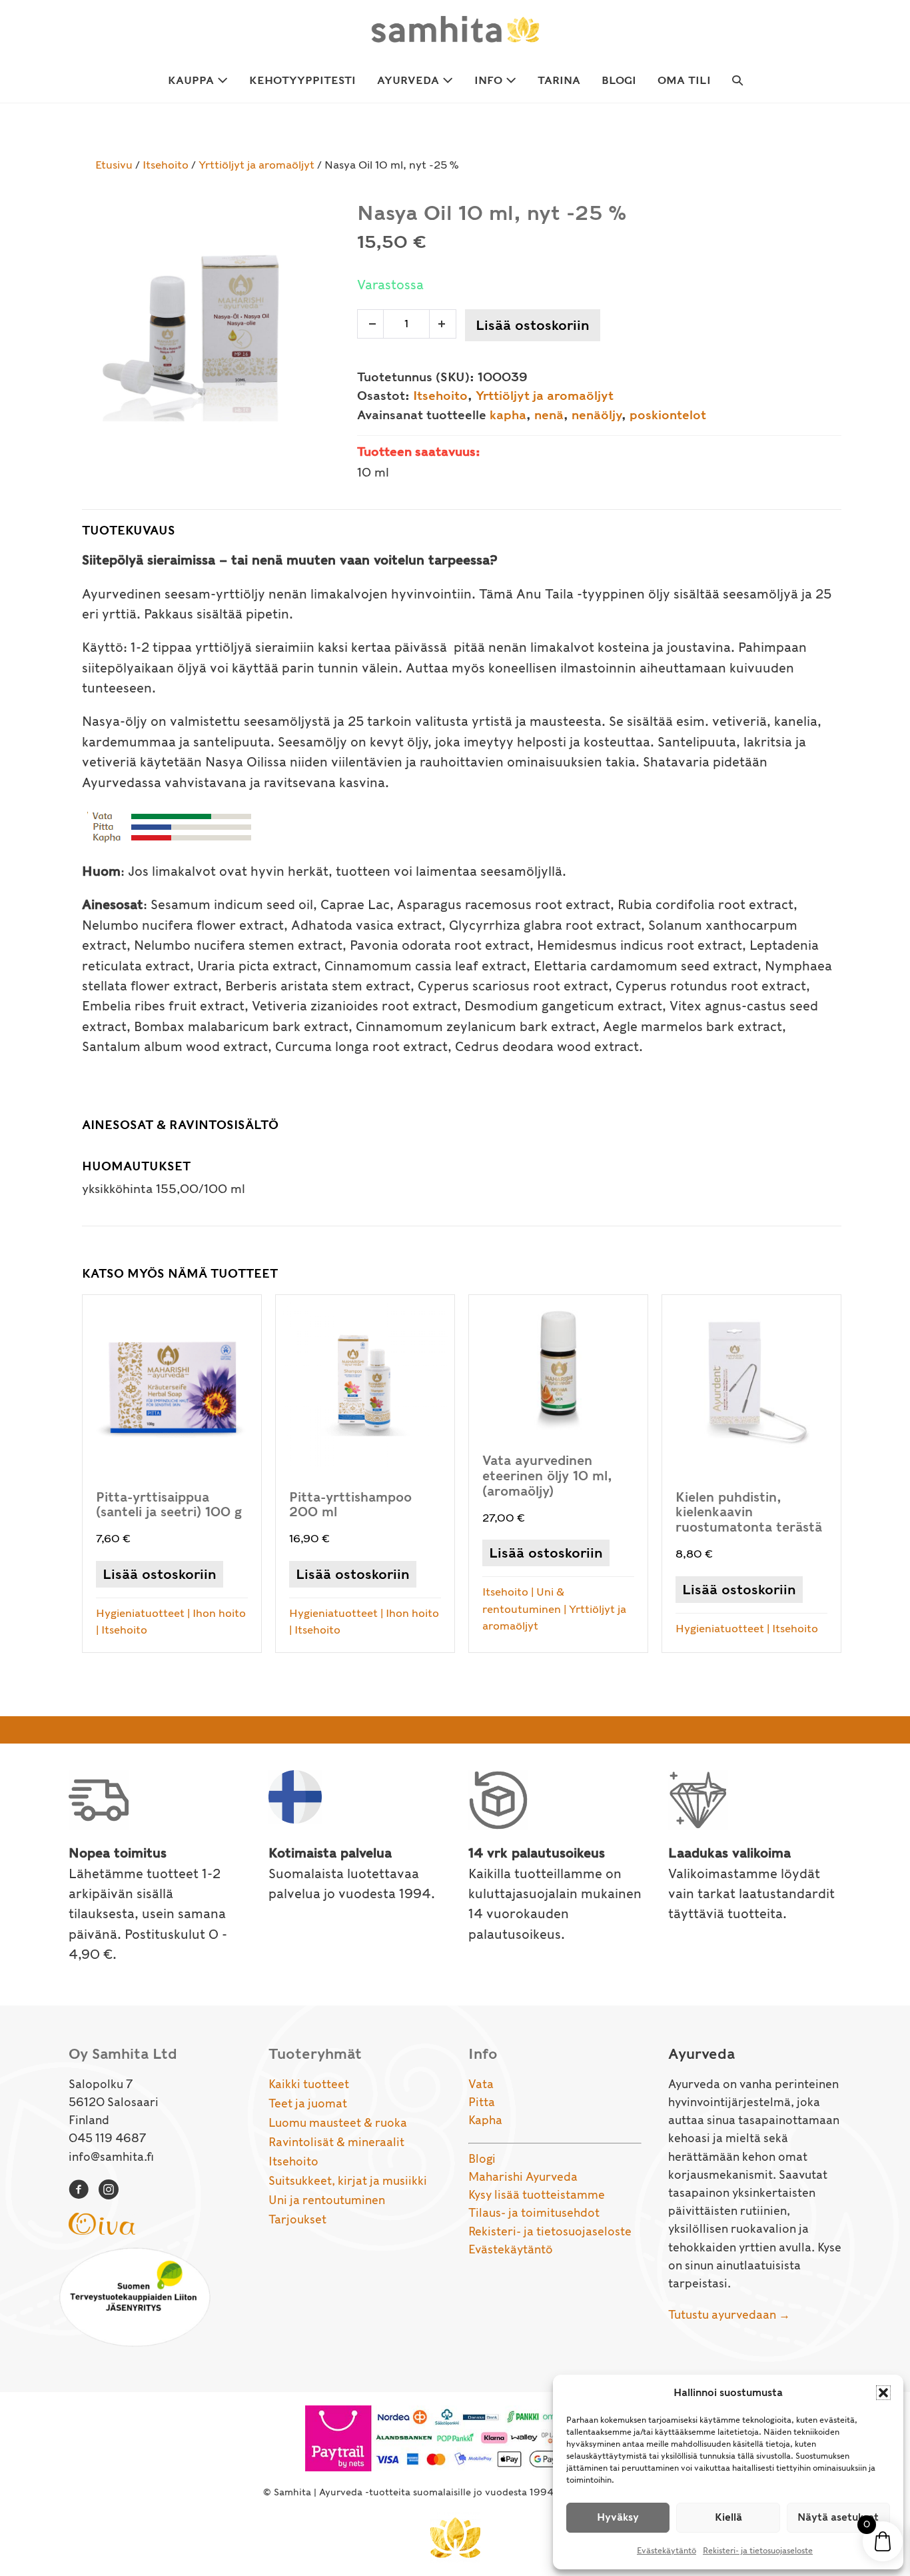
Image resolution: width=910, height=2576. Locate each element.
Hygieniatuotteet (140, 1613)
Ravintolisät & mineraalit (336, 2142)
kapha (508, 415)
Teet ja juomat (308, 2103)
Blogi (619, 80)
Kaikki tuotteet (309, 2084)
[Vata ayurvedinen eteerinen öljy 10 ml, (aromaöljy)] (558, 1474)
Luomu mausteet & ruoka (338, 2123)
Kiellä (728, 2517)
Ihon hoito (219, 1613)
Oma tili (684, 80)
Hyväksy (618, 2517)
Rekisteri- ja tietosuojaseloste (758, 2550)
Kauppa (193, 80)
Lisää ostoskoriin (533, 325)
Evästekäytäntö (667, 2550)
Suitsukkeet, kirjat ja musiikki (348, 2181)
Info (490, 80)
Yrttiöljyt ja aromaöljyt (256, 165)
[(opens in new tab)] (102, 2222)
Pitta (482, 2102)
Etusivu (114, 165)
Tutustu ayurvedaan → (729, 2315)
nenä (549, 415)
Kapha (485, 2120)
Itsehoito (166, 165)
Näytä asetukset (838, 2517)
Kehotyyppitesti (302, 80)
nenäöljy (597, 415)
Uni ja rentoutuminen (327, 2200)
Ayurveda (410, 80)
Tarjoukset (297, 2219)
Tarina (559, 80)
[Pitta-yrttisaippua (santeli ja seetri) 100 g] (172, 1474)
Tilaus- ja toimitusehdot (534, 2213)
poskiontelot (668, 415)
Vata (481, 2084)
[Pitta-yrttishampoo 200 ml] (365, 1474)
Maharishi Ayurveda (523, 2177)
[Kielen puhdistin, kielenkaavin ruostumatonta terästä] (751, 1474)
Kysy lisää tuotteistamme (537, 2195)
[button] (883, 2393)
